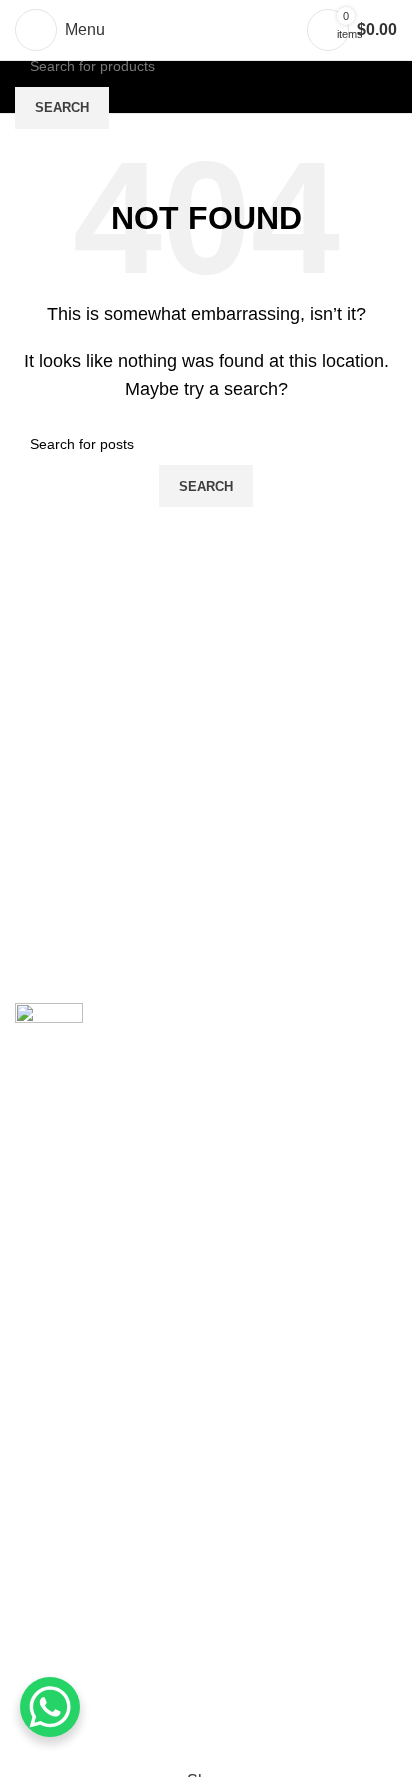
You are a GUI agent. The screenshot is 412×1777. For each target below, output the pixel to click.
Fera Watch (55, 1584)
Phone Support (68, 1519)
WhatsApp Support (82, 1482)
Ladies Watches (71, 1659)
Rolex (36, 1621)
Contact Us (54, 1444)
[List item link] (206, 1260)
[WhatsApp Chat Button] (50, 1707)
